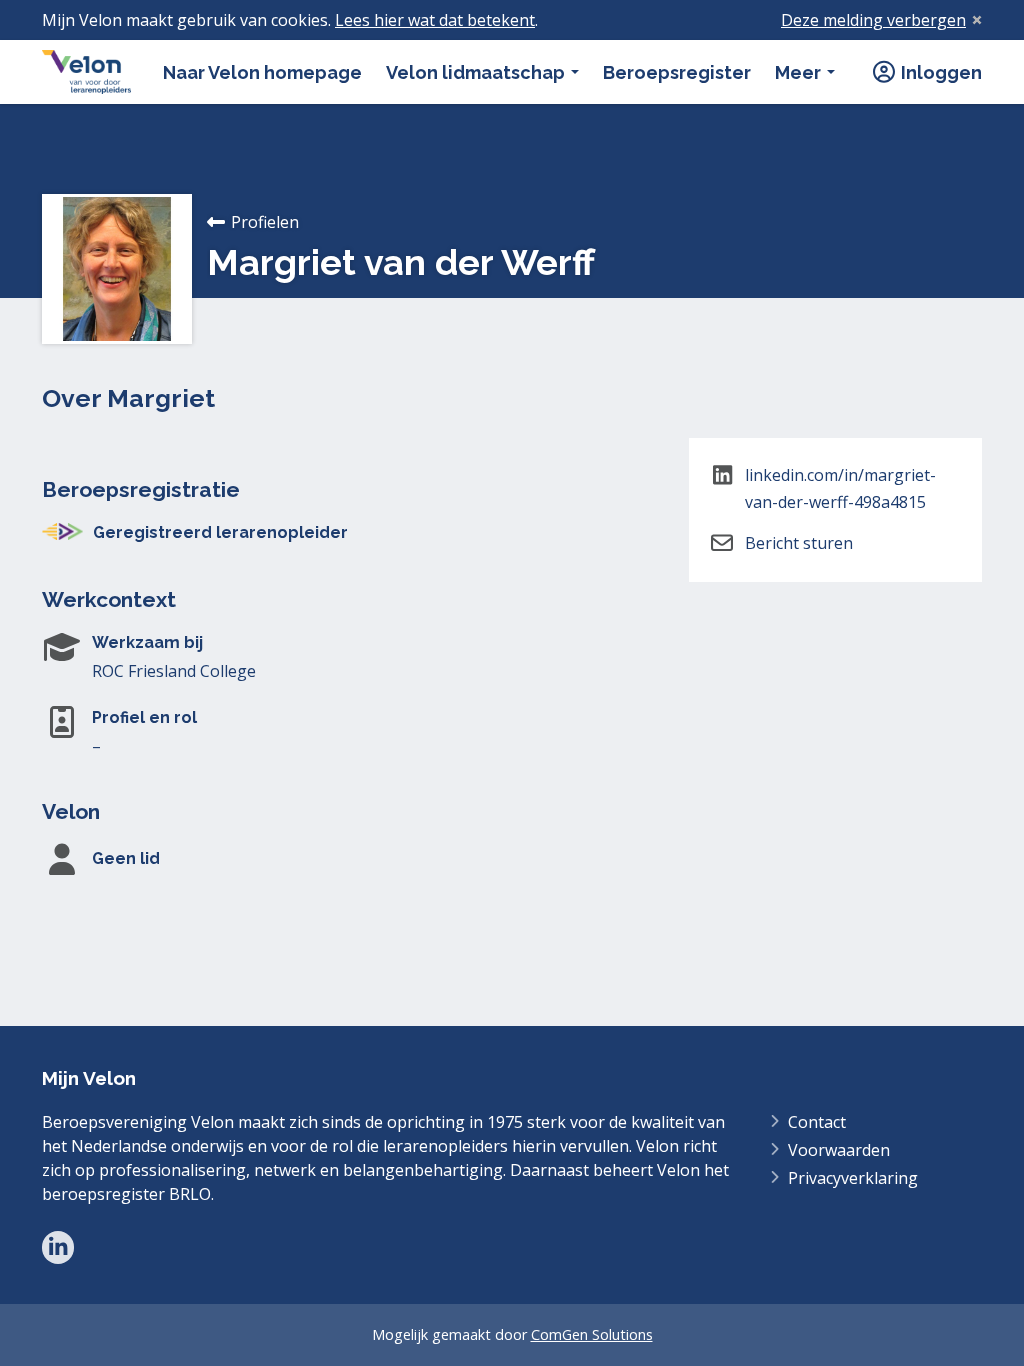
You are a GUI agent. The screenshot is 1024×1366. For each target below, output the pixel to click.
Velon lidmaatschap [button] (477, 72)
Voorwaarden (839, 1150)
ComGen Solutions (592, 1334)
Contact (817, 1122)
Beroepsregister (677, 72)
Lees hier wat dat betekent (435, 20)
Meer (800, 72)
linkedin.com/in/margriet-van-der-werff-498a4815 (840, 488)
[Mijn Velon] (86, 72)
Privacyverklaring (853, 1178)
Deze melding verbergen (873, 20)
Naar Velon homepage (262, 72)
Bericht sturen (799, 543)
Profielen (265, 222)
